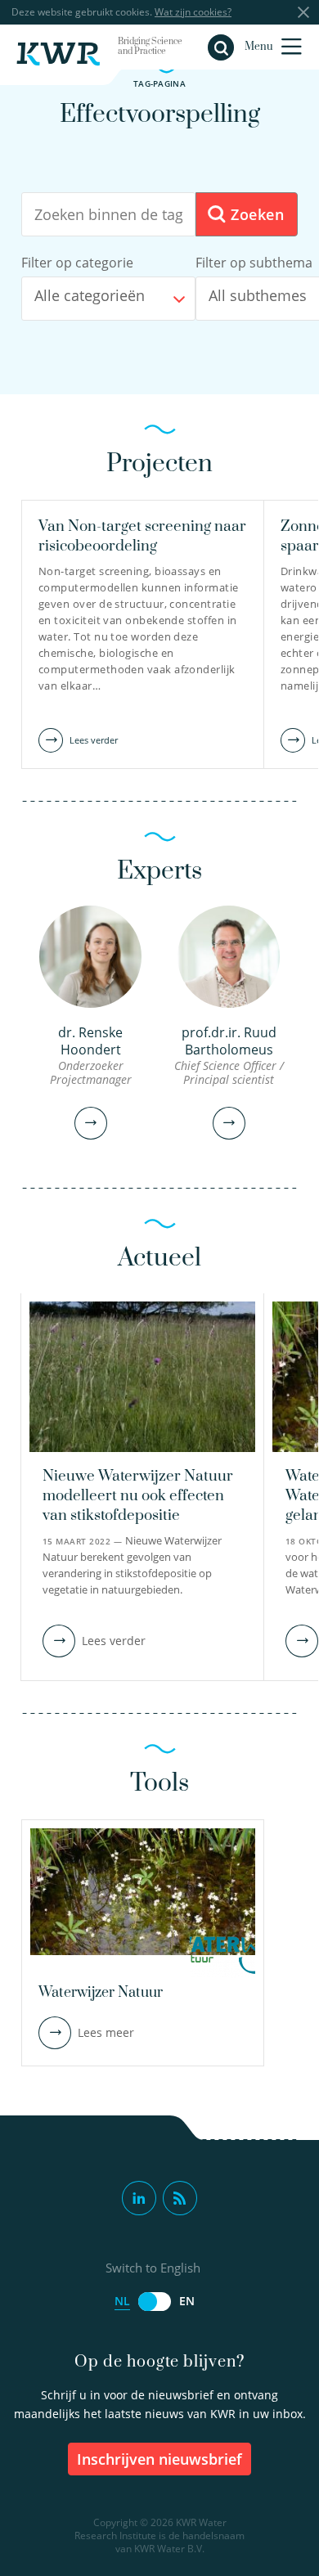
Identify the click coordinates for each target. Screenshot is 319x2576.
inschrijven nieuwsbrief (159, 2459)
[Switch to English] (155, 2302)
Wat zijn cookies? (193, 12)
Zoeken (255, 214)
